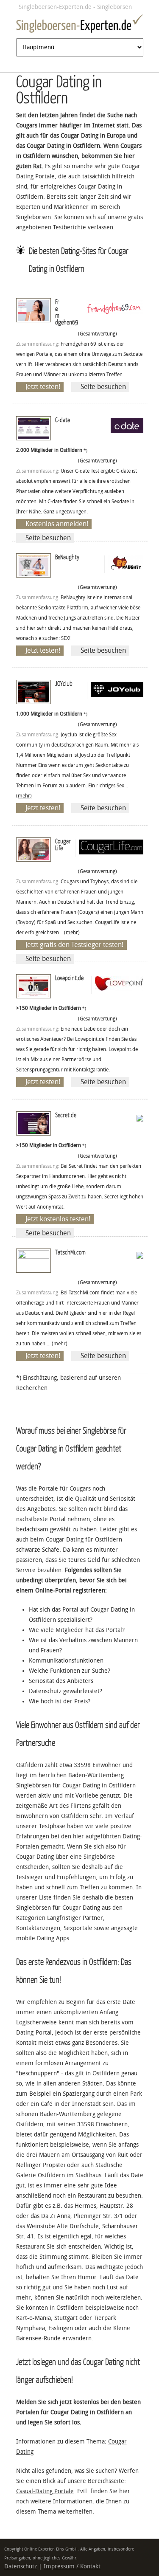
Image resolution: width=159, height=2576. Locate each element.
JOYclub (64, 683)
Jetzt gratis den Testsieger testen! (74, 945)
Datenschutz (21, 2566)
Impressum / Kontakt (72, 2566)
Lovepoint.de (69, 978)
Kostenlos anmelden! (57, 524)
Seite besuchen (103, 387)
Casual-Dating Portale (45, 2491)
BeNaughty (67, 557)
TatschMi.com (70, 1252)
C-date (63, 420)
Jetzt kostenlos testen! (58, 1219)
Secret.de (66, 1115)
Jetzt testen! (43, 387)
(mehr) (24, 796)
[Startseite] (80, 25)
